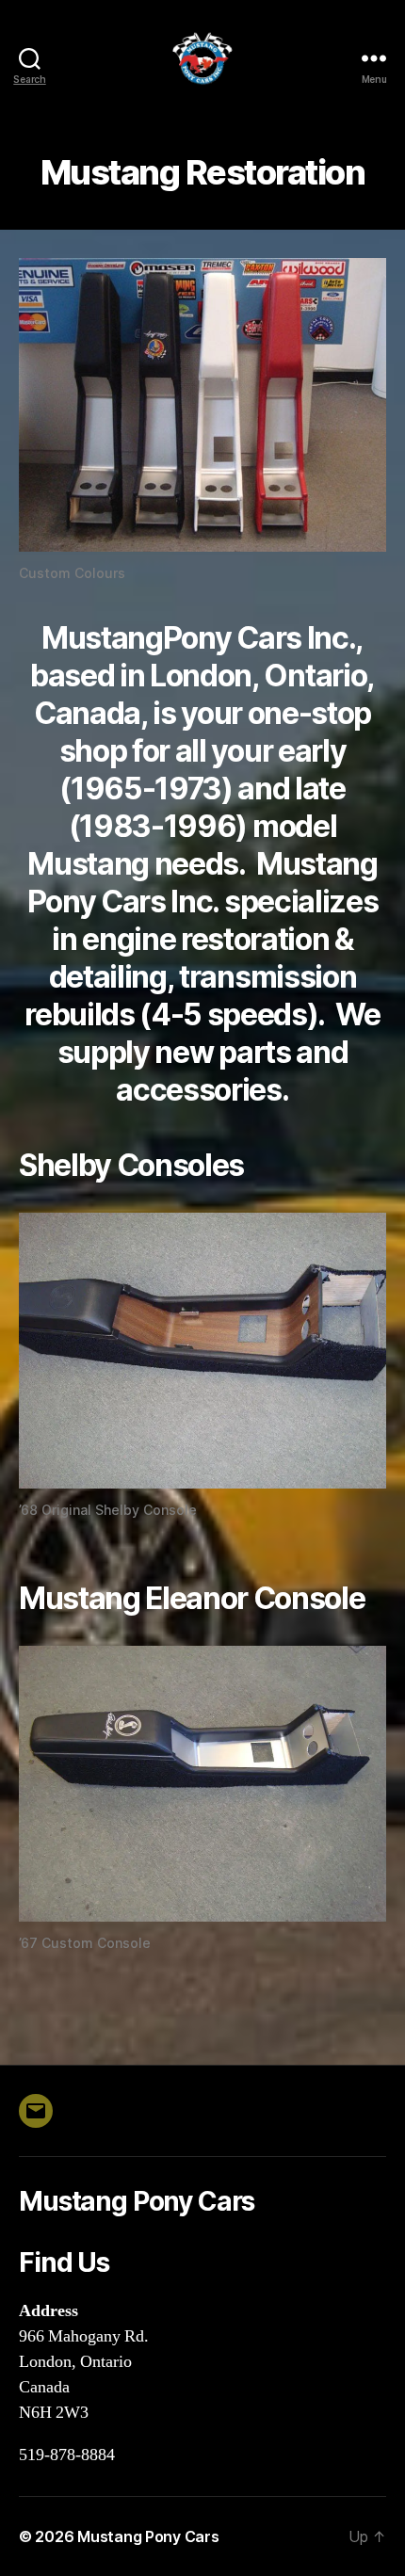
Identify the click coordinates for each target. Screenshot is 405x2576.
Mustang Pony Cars (148, 2536)
